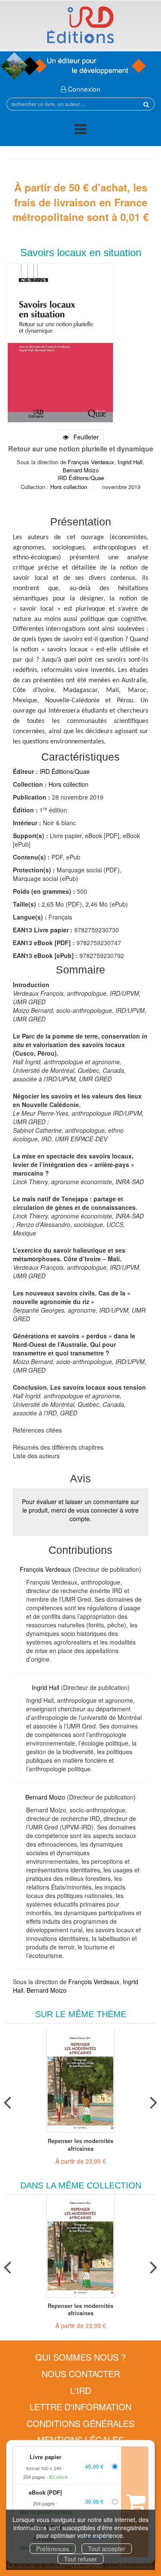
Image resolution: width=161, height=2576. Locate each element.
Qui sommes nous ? (80, 2357)
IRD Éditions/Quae (81, 478)
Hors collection (69, 487)
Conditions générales (80, 2423)
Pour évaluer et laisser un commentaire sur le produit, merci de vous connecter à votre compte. (80, 1510)
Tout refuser (80, 2559)
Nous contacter (81, 2374)
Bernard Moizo (81, 470)
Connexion (83, 89)
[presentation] (7, 2101)
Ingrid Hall (130, 462)
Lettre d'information (80, 2407)
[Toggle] (80, 130)
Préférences (53, 2549)
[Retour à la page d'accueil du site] (80, 25)
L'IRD (80, 2390)
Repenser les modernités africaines (80, 2145)
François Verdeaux (91, 462)
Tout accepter (107, 2549)
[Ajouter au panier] (135, 2502)
